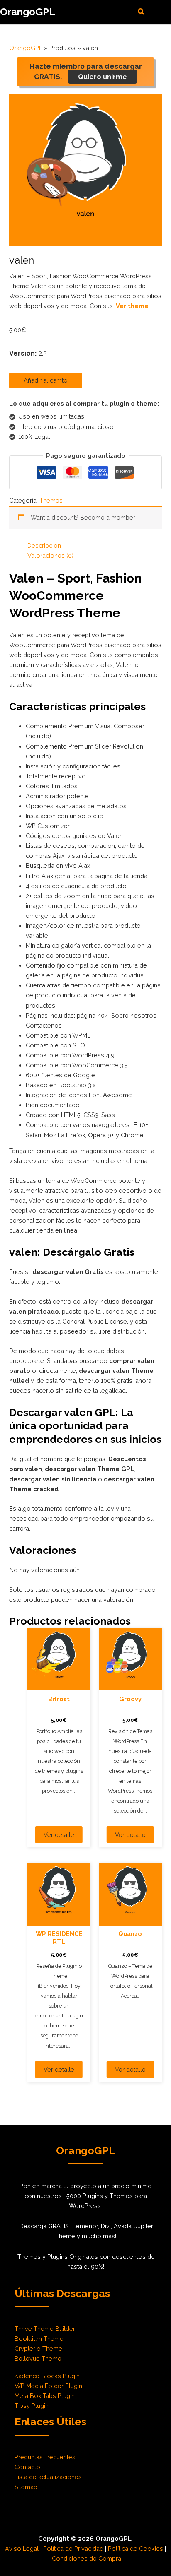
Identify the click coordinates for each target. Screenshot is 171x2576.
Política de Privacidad (73, 2548)
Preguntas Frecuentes (45, 2457)
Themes (51, 500)
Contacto (27, 2467)
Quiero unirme (103, 77)
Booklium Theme (39, 2339)
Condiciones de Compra (87, 2558)
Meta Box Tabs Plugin (45, 2396)
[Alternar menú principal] (162, 12)
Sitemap (26, 2487)
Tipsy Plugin (32, 2406)
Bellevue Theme (38, 2358)
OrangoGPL (28, 12)
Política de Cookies (136, 2548)
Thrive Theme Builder (45, 2329)
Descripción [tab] (44, 545)
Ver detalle (59, 1835)
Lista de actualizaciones (48, 2477)
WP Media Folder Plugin (48, 2386)
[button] (142, 12)
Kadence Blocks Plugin (47, 2376)
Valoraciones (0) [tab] (50, 555)
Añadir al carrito (46, 380)
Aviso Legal (22, 2548)
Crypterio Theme (38, 2348)
